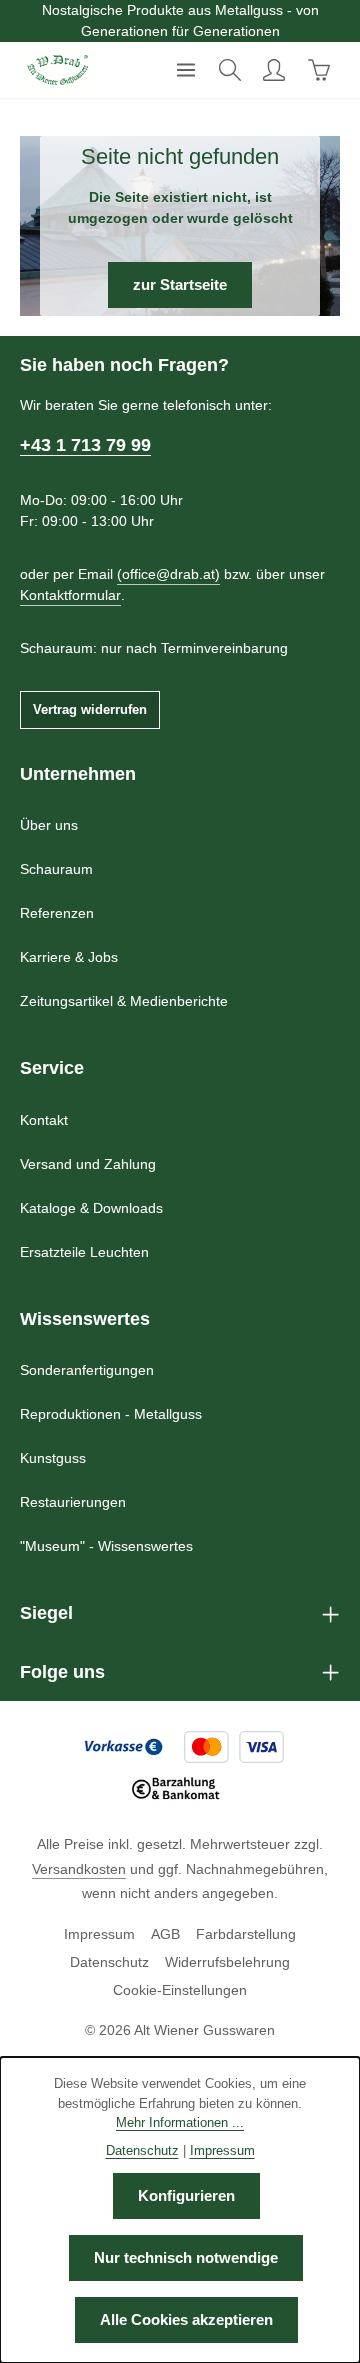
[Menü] (186, 70)
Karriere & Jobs (69, 957)
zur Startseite (180, 285)
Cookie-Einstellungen (180, 1990)
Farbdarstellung (246, 1934)
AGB (165, 1934)
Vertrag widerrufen (90, 709)
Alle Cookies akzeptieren (186, 2320)
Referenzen (57, 913)
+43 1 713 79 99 (85, 445)
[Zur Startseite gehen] (57, 70)
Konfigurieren (186, 2196)
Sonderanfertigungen (87, 1370)
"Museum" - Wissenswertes (106, 1546)
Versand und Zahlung (88, 1164)
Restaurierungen (73, 1502)
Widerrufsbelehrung (227, 1962)
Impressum (99, 1934)
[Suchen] (230, 70)
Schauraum (56, 869)
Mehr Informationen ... (180, 2122)
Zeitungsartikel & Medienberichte (124, 1001)
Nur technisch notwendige (186, 2258)
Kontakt (44, 1120)
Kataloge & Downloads (91, 1208)
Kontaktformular (70, 595)
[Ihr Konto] (274, 70)
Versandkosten (79, 1869)
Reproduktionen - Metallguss (111, 1414)
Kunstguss (53, 1458)
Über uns (49, 825)
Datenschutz (109, 1962)
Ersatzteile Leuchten (84, 1252)
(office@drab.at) (168, 574)
